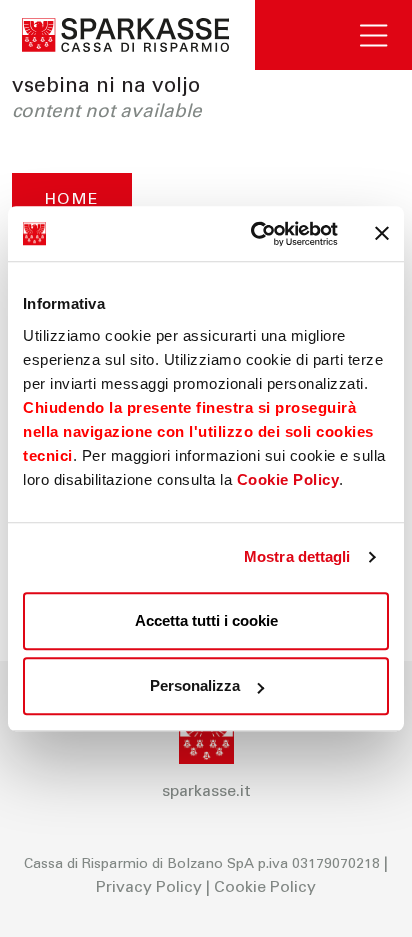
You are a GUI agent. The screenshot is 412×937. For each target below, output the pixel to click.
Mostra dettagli (297, 556)
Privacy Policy (149, 888)
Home (72, 200)
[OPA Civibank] (127, 35)
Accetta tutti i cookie (206, 620)
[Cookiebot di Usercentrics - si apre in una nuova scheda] (255, 234)
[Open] (386, 35)
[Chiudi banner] (382, 234)
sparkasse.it (206, 792)
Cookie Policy (288, 479)
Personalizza (195, 685)
